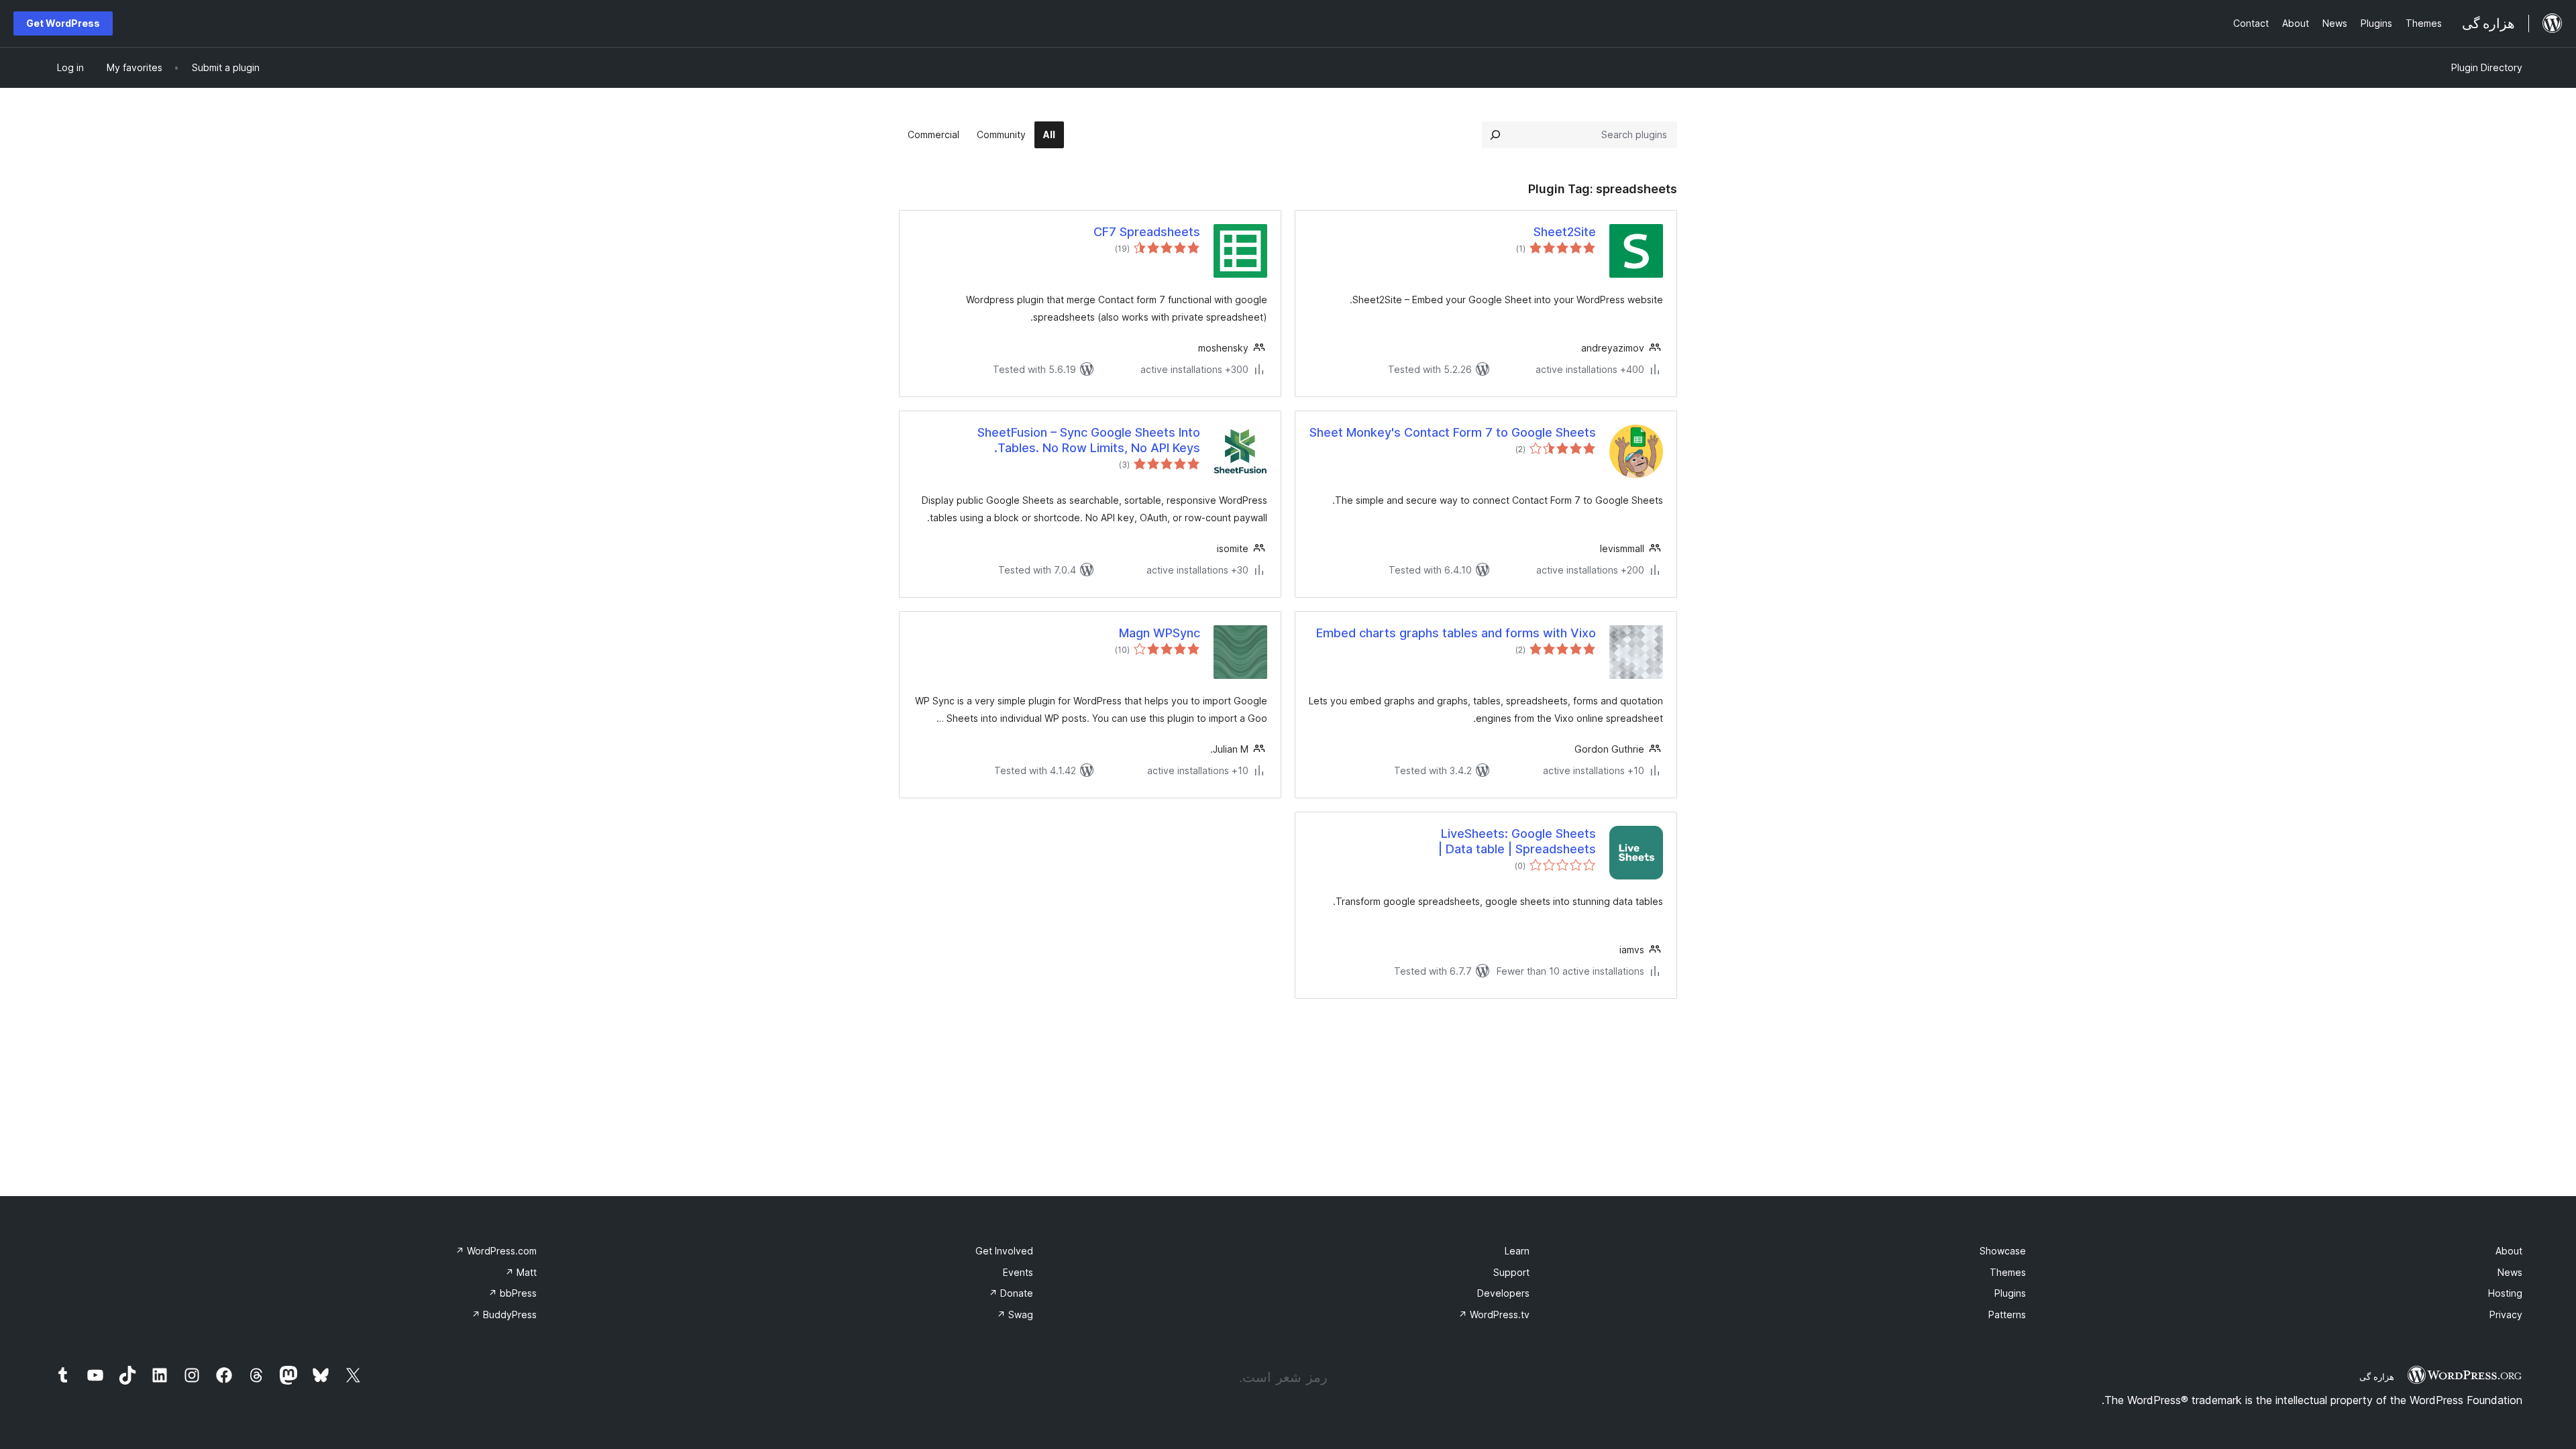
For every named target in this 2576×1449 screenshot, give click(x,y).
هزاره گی (2377, 1377)
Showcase (2003, 1251)
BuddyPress (504, 1314)
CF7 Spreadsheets (1147, 232)
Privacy (2506, 1314)
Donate (1011, 1293)
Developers (1503, 1293)
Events (1018, 1272)
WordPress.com (496, 1251)
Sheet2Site (1565, 232)
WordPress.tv (1494, 1314)
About (2509, 1251)
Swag (1015, 1314)
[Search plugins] (1495, 135)
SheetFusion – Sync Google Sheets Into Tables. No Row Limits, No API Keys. (1089, 440)
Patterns (2007, 1314)
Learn (1517, 1251)
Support (1511, 1272)
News (2510, 1272)
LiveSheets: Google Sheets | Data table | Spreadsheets (1517, 841)
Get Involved (1004, 1251)
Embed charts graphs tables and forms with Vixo (1456, 633)
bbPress (513, 1293)
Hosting (2505, 1293)
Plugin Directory (2487, 67)
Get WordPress (63, 23)
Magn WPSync (1160, 633)
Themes (2008, 1272)
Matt (521, 1272)
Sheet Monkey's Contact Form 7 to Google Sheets (1453, 432)
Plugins (2010, 1293)
